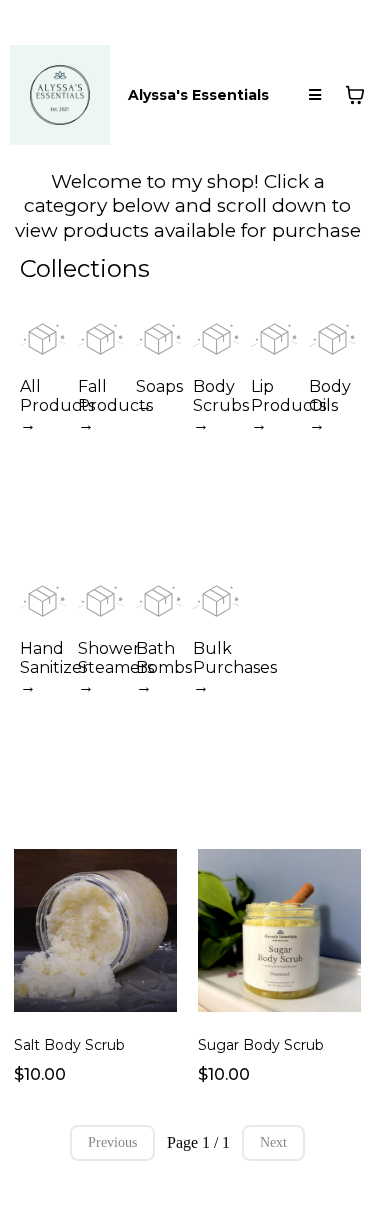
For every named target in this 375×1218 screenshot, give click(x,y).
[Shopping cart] (355, 95)
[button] (315, 95)
